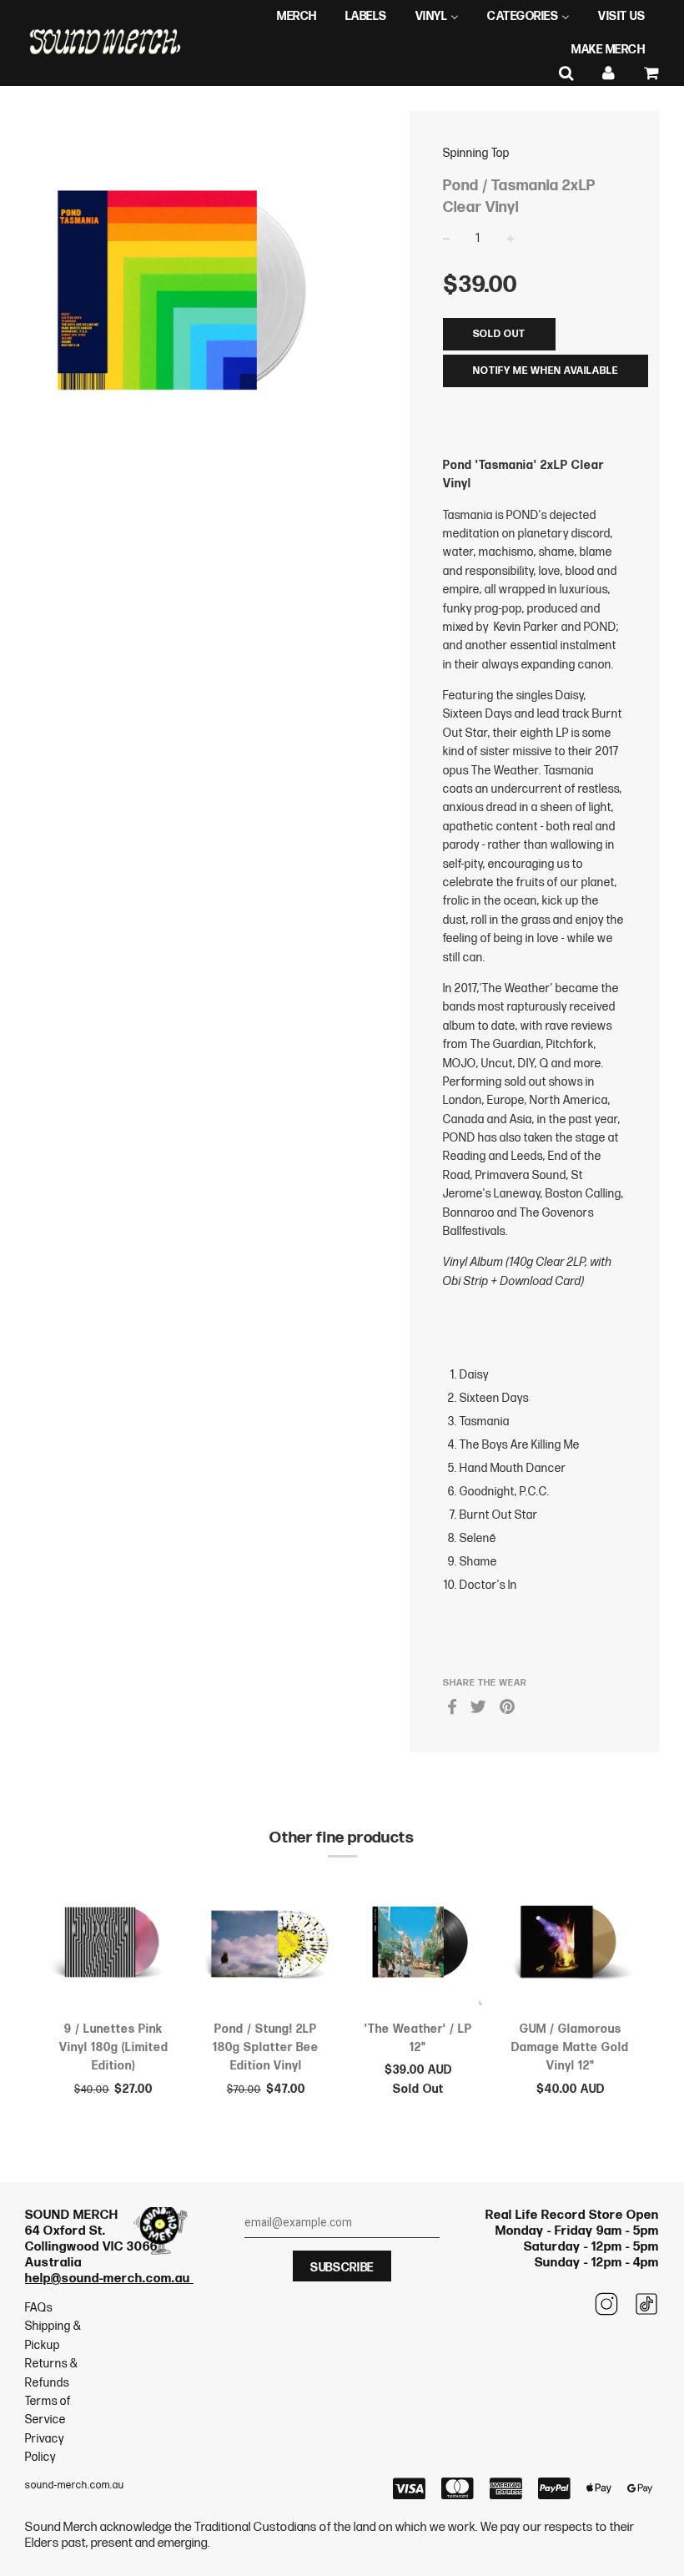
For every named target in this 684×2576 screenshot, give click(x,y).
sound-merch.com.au (75, 2485)
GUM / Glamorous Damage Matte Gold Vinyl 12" (570, 2048)
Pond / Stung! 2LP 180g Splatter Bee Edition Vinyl (266, 2048)
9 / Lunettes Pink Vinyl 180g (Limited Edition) (114, 2048)
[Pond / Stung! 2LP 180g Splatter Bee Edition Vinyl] (267, 1945)
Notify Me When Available (546, 371)
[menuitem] (297, 17)
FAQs (39, 2308)
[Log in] (609, 74)
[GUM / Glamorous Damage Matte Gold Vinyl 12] (571, 1945)
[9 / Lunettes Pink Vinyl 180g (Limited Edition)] (114, 1945)
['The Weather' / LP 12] (418, 1945)
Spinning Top (476, 153)
